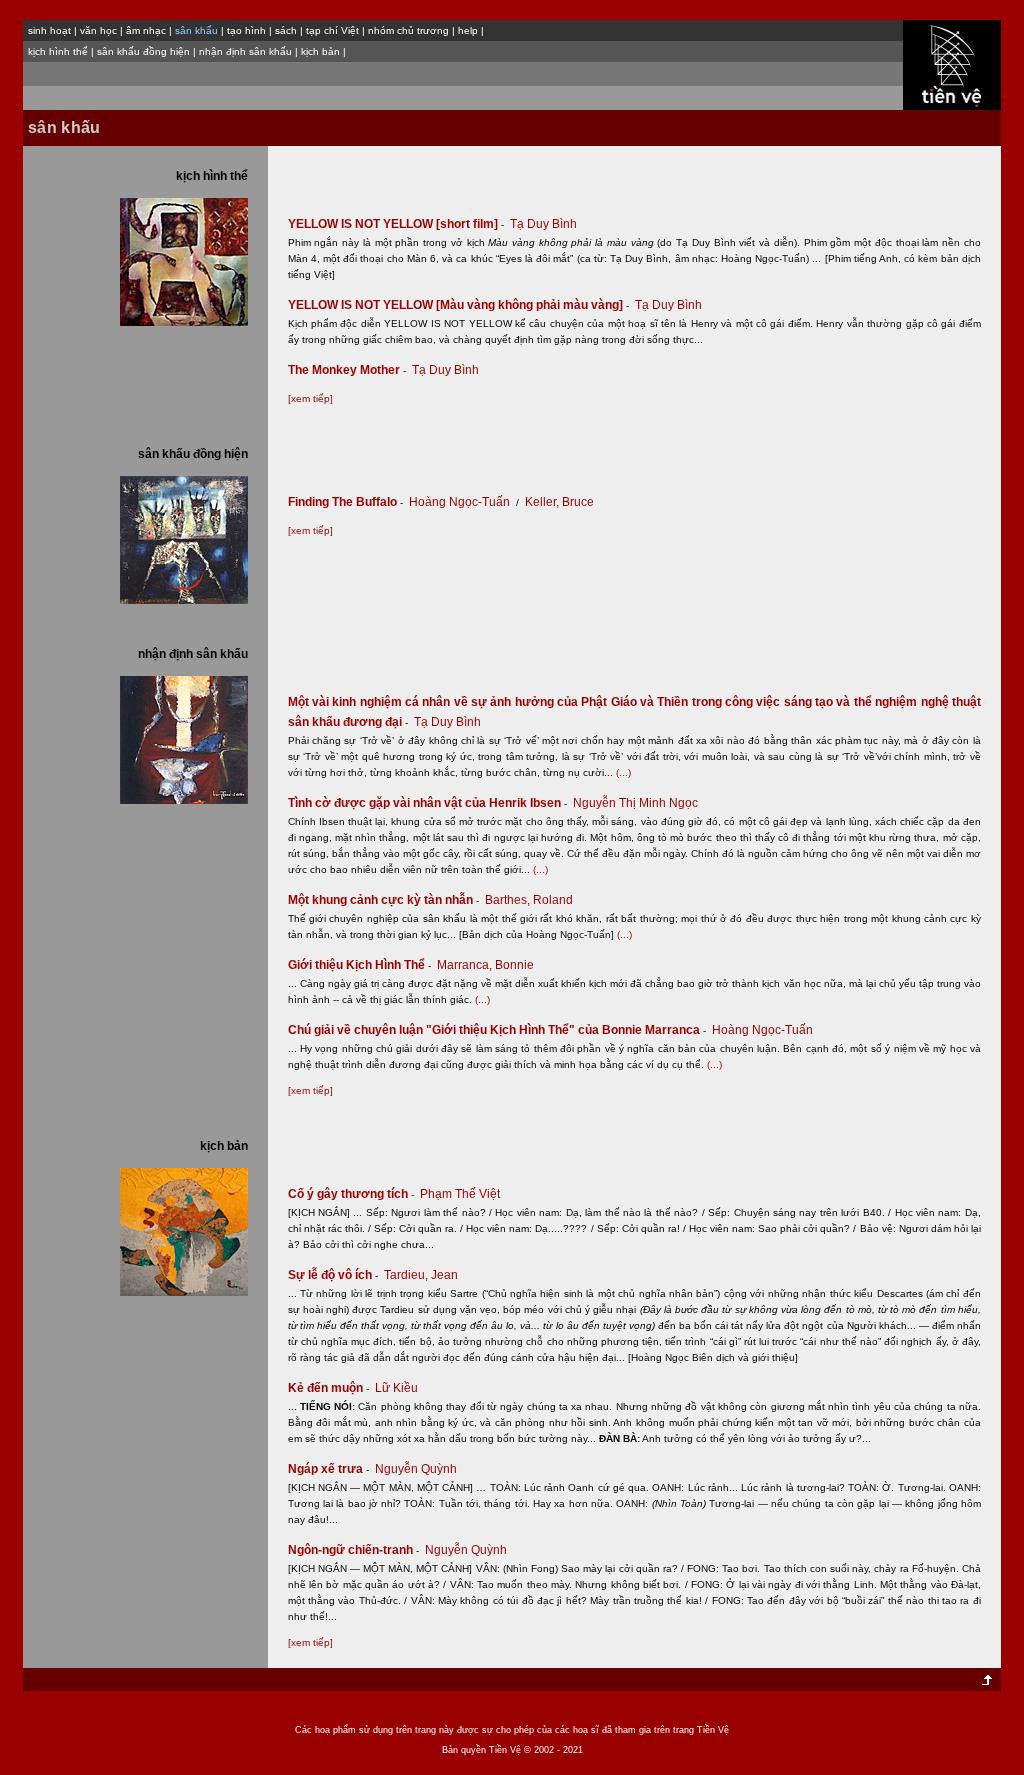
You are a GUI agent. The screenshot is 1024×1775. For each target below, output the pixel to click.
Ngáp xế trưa (328, 1469)
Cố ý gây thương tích (351, 1194)
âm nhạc (146, 30)
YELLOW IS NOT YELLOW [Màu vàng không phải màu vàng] (458, 305)
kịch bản (320, 51)
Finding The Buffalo (345, 502)
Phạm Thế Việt (460, 1194)
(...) (623, 772)
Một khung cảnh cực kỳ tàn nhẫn (383, 900)
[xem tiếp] (310, 398)
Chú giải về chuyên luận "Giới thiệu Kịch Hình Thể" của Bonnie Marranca (497, 1030)
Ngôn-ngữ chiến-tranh (353, 1550)
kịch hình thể (58, 51)
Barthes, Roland (529, 900)
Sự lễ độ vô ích (333, 1275)
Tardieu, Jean (421, 1275)
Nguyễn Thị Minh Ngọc (635, 803)
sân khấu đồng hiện (143, 51)
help (468, 30)
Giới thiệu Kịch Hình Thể (359, 965)
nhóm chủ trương (408, 30)
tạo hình (246, 30)
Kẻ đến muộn (328, 1388)
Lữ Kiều (396, 1388)
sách (286, 30)
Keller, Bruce (559, 502)
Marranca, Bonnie (485, 965)
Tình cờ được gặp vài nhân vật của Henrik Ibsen (427, 803)
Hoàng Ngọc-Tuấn (459, 502)
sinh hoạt (49, 30)
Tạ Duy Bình (543, 224)
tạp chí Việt (332, 30)
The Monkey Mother (347, 370)
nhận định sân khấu (245, 51)
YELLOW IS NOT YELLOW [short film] (396, 224)
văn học (98, 30)
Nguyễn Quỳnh (416, 1469)
